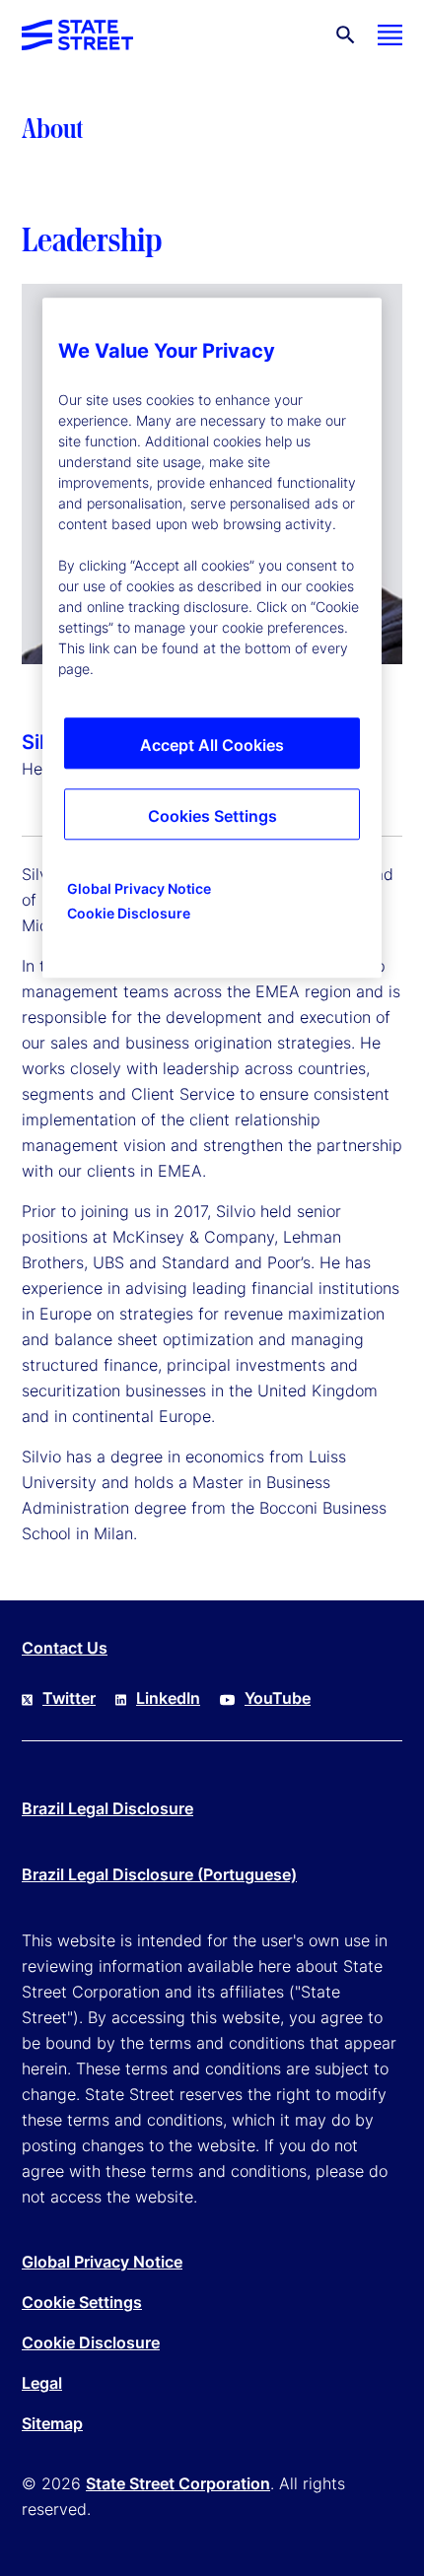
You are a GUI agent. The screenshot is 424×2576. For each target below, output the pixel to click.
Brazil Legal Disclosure (107, 1808)
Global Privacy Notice (102, 2262)
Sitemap (52, 2423)
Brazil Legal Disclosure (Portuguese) (159, 1874)
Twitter (69, 1698)
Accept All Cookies (212, 745)
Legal (42, 2383)
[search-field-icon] (346, 35)
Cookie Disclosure (91, 2342)
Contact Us (65, 1648)
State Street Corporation (178, 2483)
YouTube (278, 1698)
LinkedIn (168, 1698)
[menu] (390, 35)
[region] (212, 638)
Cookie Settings (82, 2302)
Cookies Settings (212, 816)
